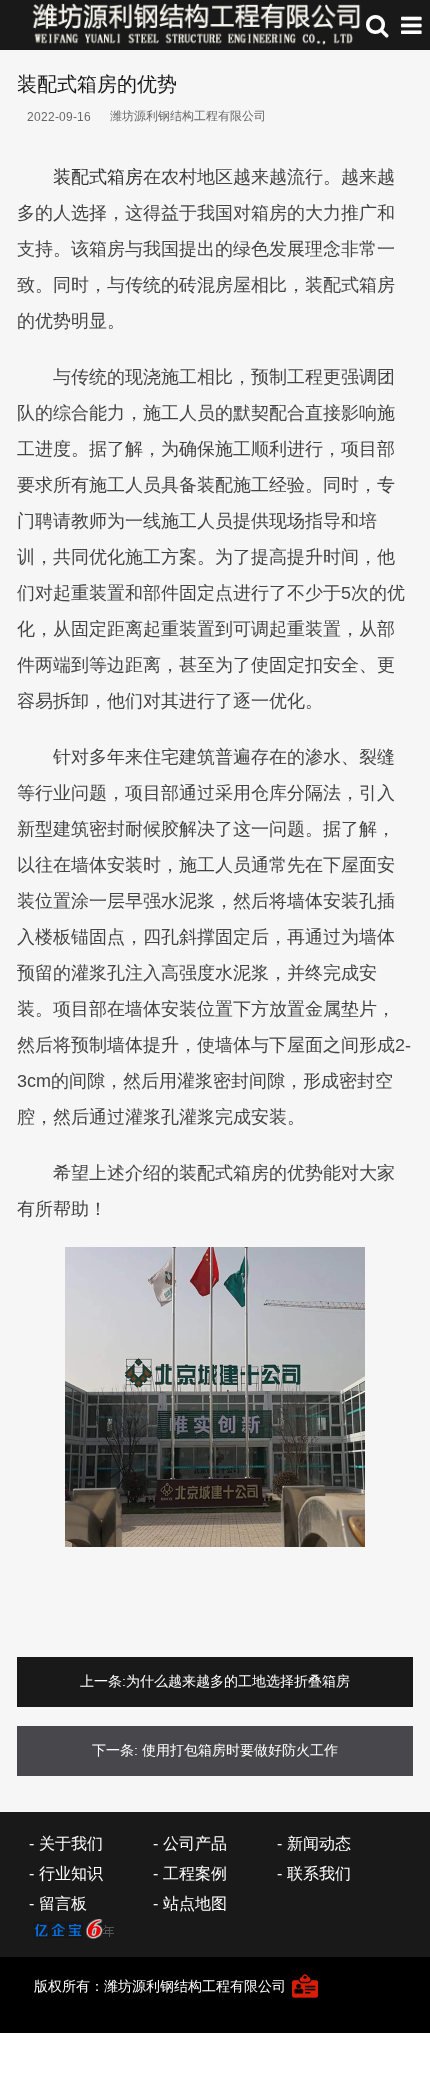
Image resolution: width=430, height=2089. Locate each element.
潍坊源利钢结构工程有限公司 (188, 116)
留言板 (63, 1903)
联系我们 (319, 1873)
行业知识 (71, 1873)
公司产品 (195, 1843)
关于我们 (71, 1843)
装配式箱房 (98, 177)
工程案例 (195, 1873)
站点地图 (195, 1903)
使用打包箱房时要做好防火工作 (240, 1750)
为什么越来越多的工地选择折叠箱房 (238, 1681)
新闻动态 (319, 1843)
